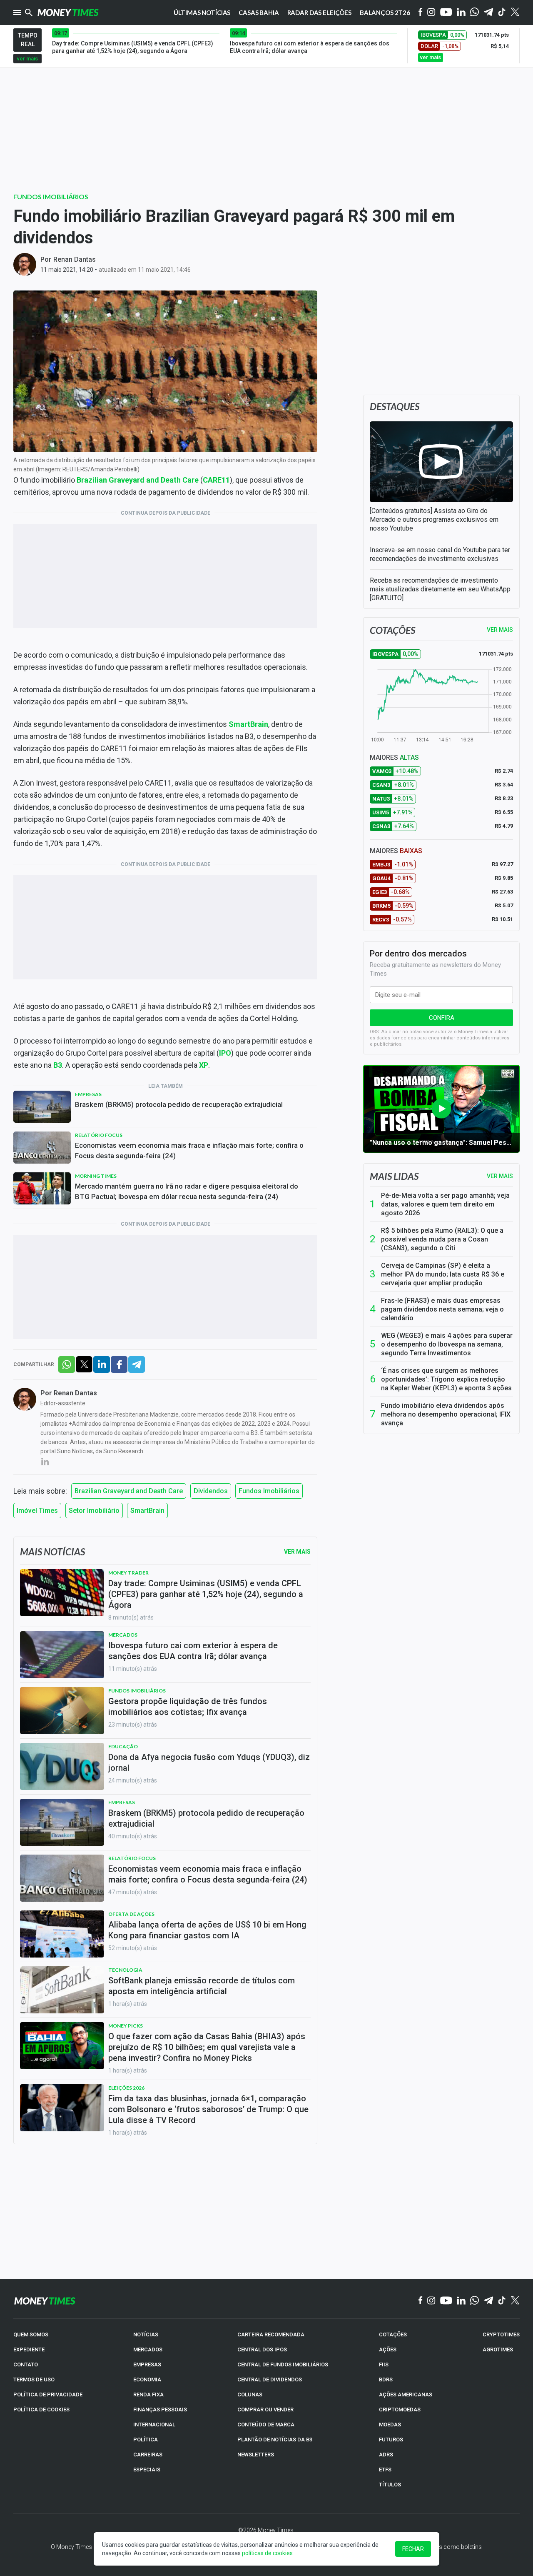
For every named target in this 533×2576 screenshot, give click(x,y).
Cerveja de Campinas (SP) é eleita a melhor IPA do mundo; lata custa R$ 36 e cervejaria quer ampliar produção (443, 1274)
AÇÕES (388, 2349)
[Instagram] (431, 13)
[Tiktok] (502, 13)
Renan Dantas (75, 259)
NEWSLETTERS (256, 2455)
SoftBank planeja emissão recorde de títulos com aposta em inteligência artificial (202, 1986)
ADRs (386, 2455)
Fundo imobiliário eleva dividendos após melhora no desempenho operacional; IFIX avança (446, 1414)
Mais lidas (394, 1176)
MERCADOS (148, 2349)
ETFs (385, 2470)
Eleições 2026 (126, 2088)
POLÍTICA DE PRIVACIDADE (48, 2395)
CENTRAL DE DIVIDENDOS (270, 2379)
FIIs (384, 2364)
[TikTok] (502, 2301)
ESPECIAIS (147, 2470)
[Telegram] (488, 13)
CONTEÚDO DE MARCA (266, 2425)
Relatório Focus (99, 1135)
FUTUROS (391, 2440)
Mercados (123, 1635)
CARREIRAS (148, 2455)
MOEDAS (390, 2425)
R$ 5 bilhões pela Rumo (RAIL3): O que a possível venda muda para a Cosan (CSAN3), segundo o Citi (442, 1239)
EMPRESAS (147, 2364)
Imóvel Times (37, 1511)
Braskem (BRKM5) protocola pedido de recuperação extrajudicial (179, 1104)
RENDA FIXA (148, 2395)
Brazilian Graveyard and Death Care (129, 1491)
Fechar (413, 2549)
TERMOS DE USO (34, 2379)
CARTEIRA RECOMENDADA (271, 2334)
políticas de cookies (267, 2553)
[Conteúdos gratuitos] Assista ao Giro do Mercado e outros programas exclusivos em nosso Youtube (434, 519)
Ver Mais (297, 1552)
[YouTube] (446, 13)
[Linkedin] (461, 13)
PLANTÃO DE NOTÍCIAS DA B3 (275, 2440)
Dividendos (211, 1491)
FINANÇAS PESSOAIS (160, 2410)
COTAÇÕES (393, 2334)
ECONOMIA (147, 2379)
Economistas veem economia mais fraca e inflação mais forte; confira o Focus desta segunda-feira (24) (189, 1150)
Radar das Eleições (319, 13)
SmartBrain (147, 1511)
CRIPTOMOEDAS (400, 2410)
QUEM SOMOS (31, 2334)
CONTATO (26, 2364)
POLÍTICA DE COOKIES (41, 2410)
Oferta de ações (131, 1914)
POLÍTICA (146, 2440)
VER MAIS (500, 630)
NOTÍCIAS (146, 2334)
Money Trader (128, 1573)
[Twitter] (515, 13)
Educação (123, 1746)
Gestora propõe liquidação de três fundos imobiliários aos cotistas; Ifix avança (188, 1707)
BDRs (386, 2379)
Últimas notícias (202, 13)
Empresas (88, 1094)
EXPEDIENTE (29, 2349)
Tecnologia (125, 1970)
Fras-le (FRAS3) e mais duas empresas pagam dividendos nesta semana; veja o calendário (442, 1309)
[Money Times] (68, 13)
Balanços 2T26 (385, 13)
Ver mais (500, 1176)
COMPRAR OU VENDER (265, 2410)
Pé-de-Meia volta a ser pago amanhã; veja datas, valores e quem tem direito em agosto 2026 (445, 1204)
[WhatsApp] (474, 13)
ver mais (27, 59)
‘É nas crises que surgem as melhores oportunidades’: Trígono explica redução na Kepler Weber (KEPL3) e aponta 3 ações (446, 1379)
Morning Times (96, 1176)
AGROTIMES (498, 2349)
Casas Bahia (259, 13)
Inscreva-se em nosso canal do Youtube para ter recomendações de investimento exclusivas (440, 554)
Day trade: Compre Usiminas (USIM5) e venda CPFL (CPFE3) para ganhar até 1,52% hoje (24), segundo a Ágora (206, 1594)
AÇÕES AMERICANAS (406, 2395)
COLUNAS (250, 2395)
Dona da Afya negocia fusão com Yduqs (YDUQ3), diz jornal (209, 1762)
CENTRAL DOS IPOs (262, 2349)
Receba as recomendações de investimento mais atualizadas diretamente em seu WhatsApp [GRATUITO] (440, 589)
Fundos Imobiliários (51, 197)
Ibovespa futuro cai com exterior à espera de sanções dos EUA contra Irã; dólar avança (193, 1651)
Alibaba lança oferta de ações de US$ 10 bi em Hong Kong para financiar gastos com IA (207, 1930)
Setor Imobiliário (94, 1511)
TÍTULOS (390, 2485)
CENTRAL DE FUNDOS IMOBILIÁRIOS (283, 2364)
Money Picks (126, 2026)
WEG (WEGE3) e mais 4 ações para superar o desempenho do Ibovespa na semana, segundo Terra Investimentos (447, 1344)
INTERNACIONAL (154, 2425)
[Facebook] (421, 13)
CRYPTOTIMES (501, 2334)
